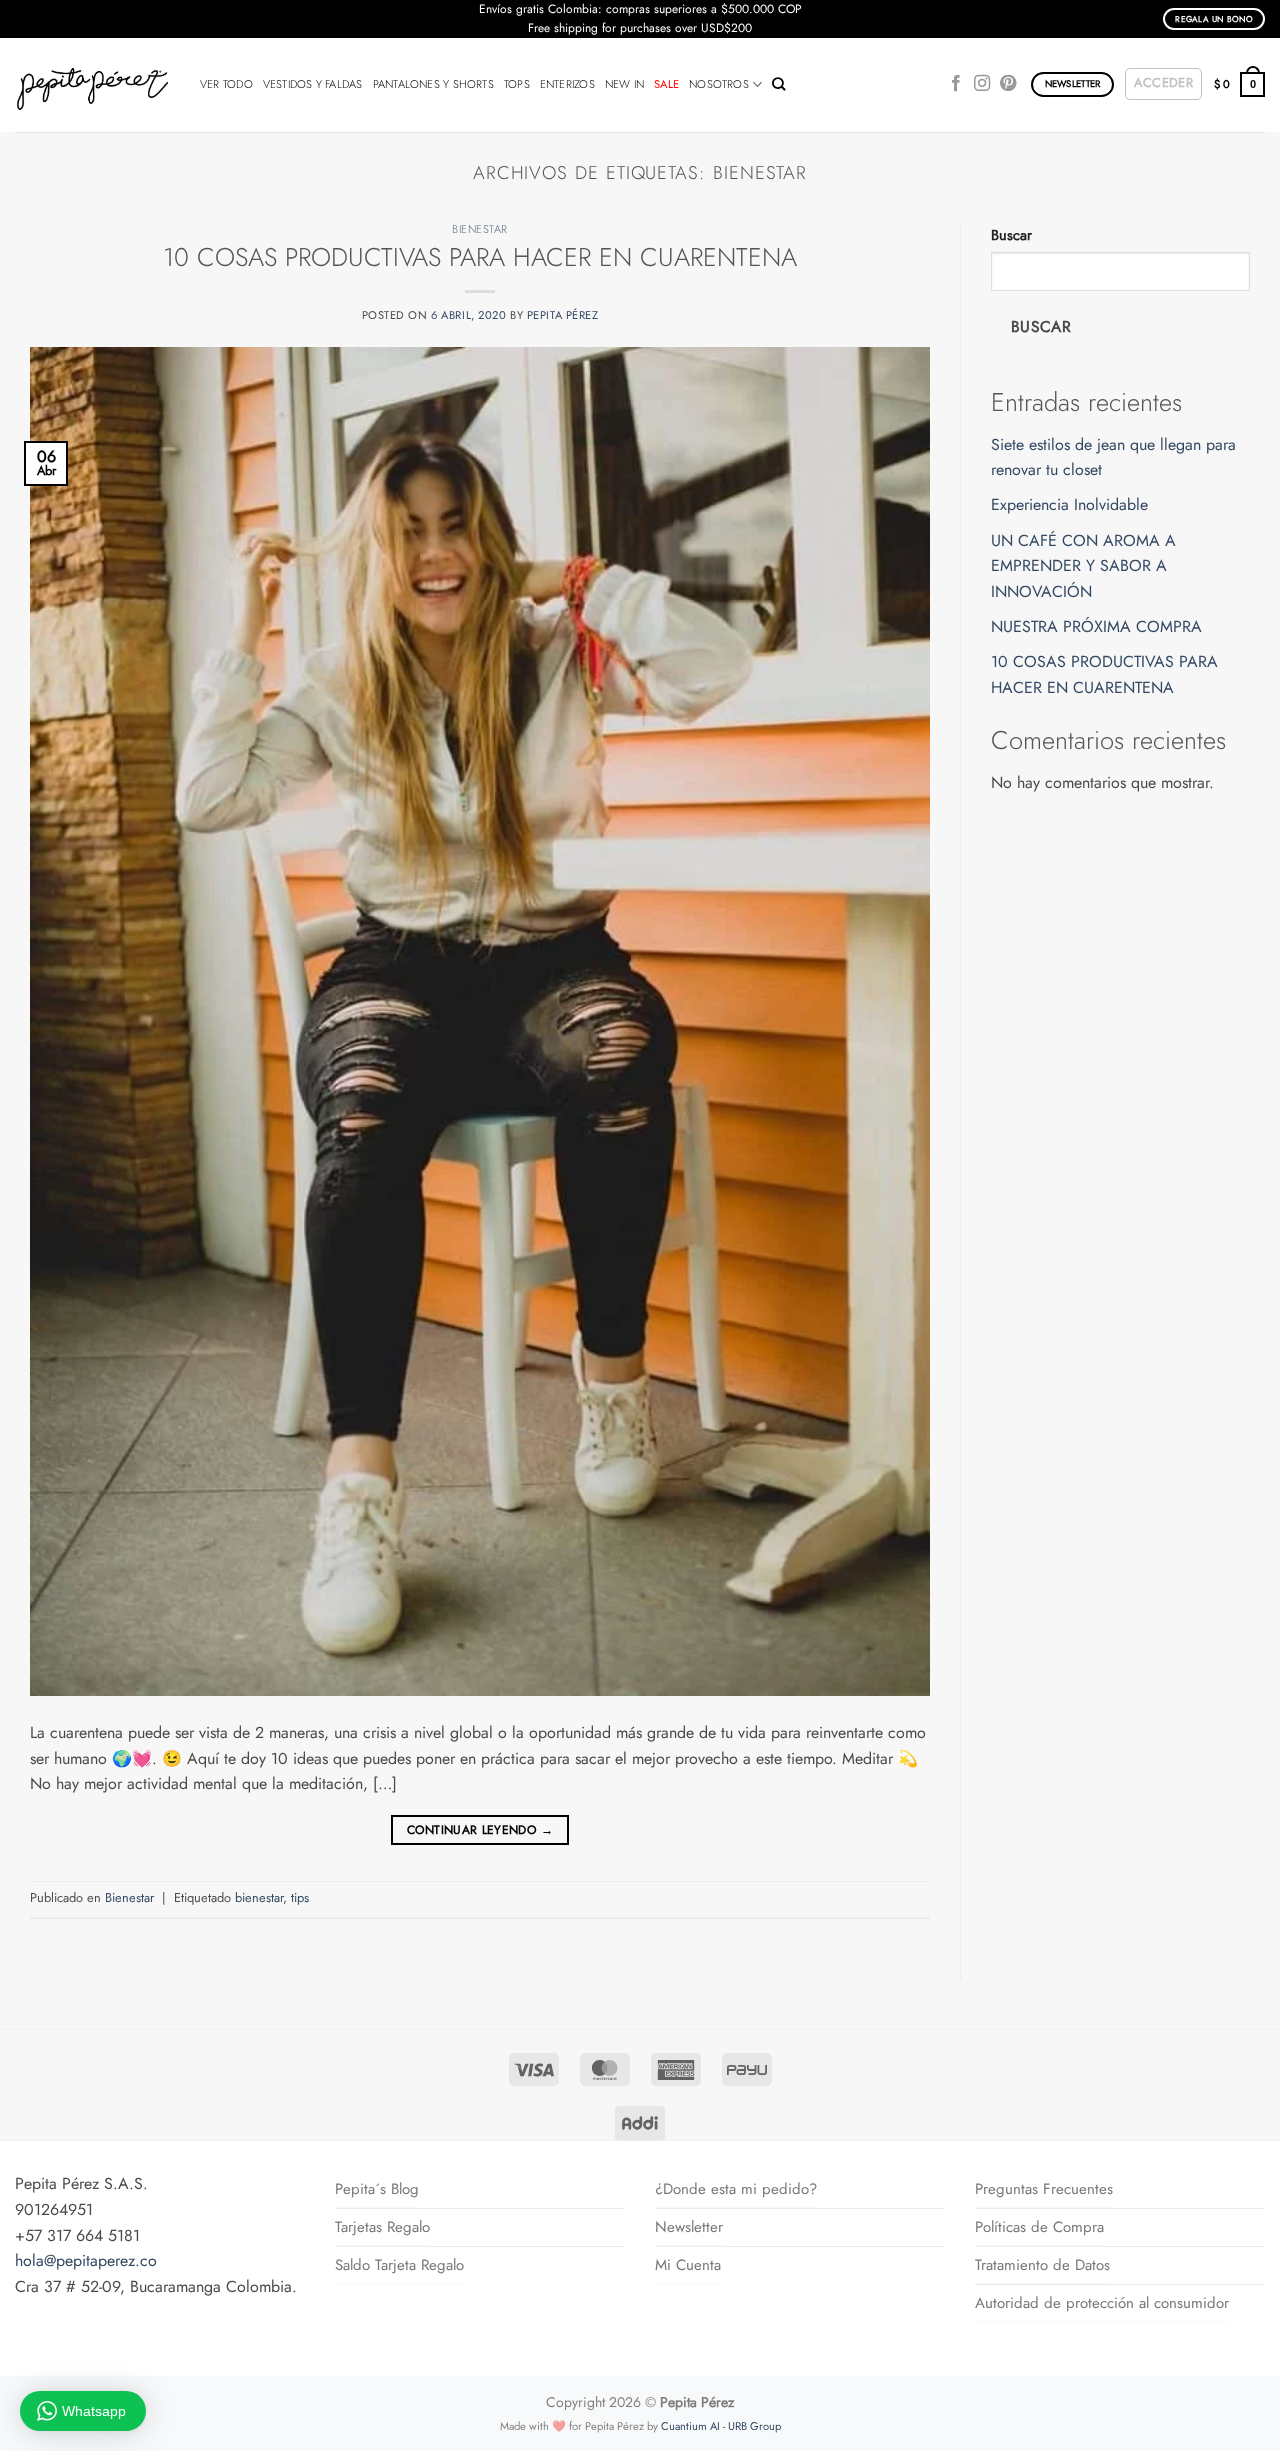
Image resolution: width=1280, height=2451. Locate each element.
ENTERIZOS (567, 84)
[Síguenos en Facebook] (956, 84)
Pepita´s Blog (377, 2189)
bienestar (259, 1897)
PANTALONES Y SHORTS (433, 84)
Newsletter (689, 2227)
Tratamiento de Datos (1042, 2265)
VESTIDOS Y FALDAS (313, 84)
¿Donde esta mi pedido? (736, 2189)
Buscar (1011, 235)
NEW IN (624, 84)
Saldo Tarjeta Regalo (399, 2265)
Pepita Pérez (563, 315)
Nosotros (719, 84)
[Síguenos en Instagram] (982, 84)
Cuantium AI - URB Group (721, 2426)
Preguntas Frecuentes (1044, 2189)
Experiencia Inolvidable (1069, 504)
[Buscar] (778, 84)
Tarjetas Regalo (382, 2227)
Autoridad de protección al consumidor (1102, 2303)
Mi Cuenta (688, 2265)
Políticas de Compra (1039, 2227)
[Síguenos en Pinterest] (1008, 84)
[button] (1163, 84)
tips (300, 1897)
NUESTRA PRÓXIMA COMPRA (1096, 626)
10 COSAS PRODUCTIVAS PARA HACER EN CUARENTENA (480, 257)
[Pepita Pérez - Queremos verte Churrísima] (92, 85)
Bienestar (480, 229)
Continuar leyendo (480, 1830)
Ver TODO (226, 84)
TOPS (517, 84)
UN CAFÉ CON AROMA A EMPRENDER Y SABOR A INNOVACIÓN (1083, 566)
